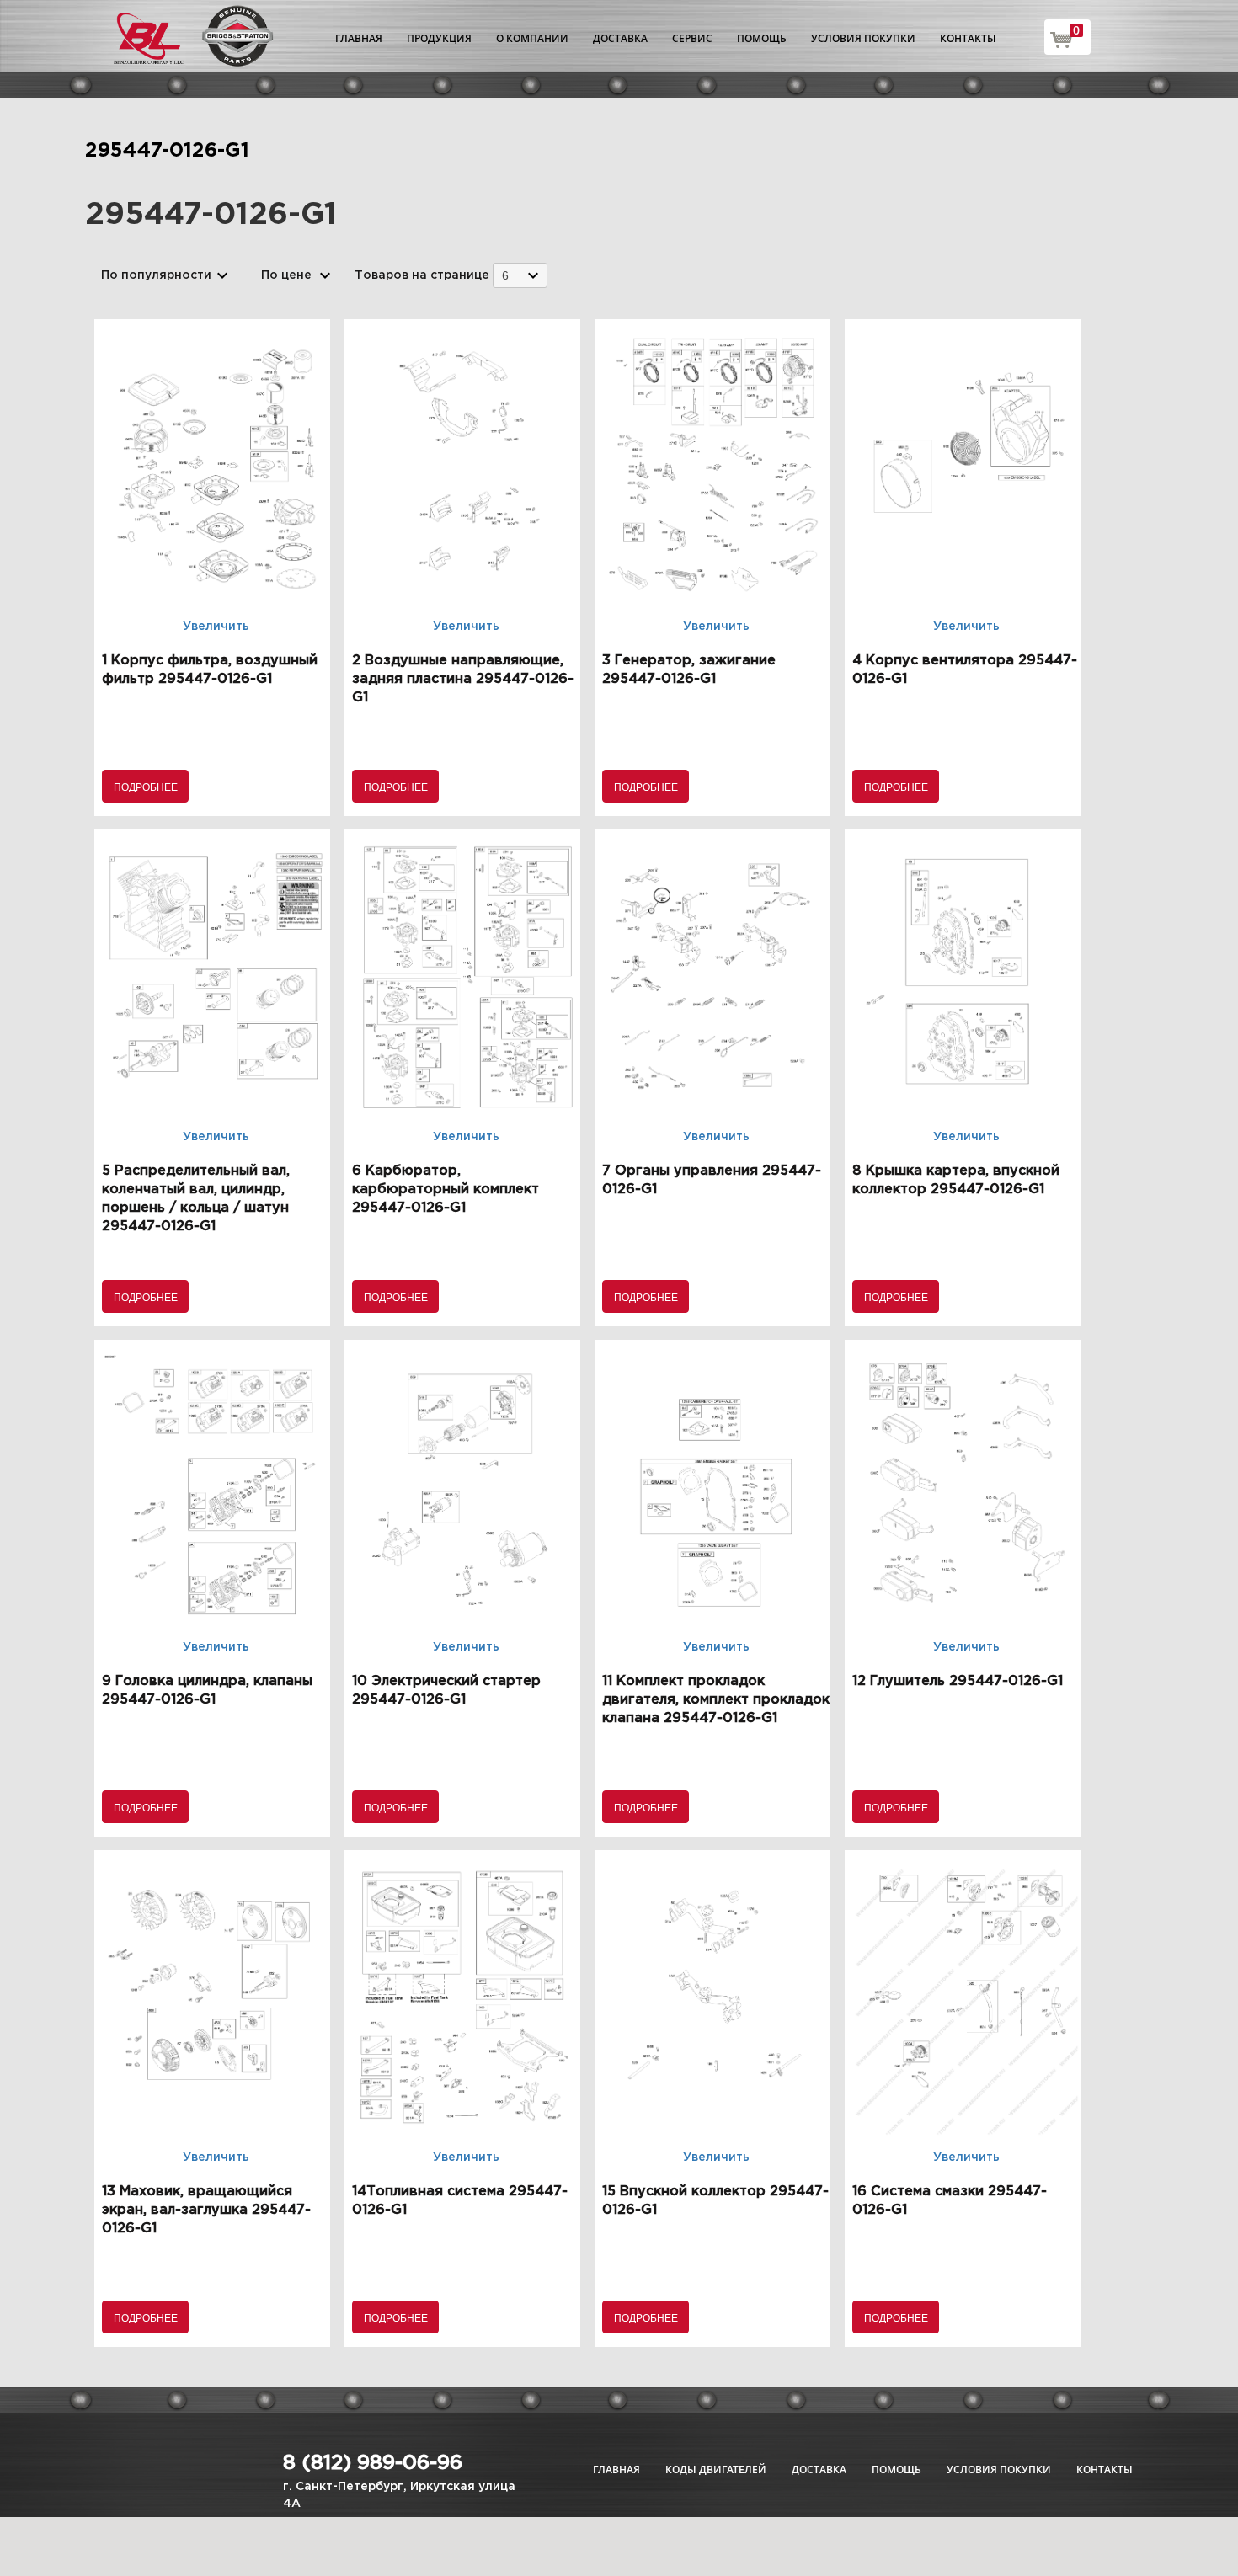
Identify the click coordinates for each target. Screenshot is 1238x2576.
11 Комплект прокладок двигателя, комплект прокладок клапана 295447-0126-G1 (716, 1700)
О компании (532, 38)
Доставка (620, 38)
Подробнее (146, 786)
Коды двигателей (716, 2469)
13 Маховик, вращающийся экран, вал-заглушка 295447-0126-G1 (206, 2210)
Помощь (762, 38)
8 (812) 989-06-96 (373, 2463)
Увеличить (216, 627)
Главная (359, 38)
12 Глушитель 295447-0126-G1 (958, 1681)
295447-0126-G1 (167, 151)
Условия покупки (863, 38)
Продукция (439, 38)
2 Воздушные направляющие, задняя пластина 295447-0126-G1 (463, 679)
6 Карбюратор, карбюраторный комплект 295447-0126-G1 (446, 1189)
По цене (286, 275)
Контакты (968, 38)
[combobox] (520, 275)
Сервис (692, 38)
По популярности (156, 275)
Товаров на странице (422, 275)
